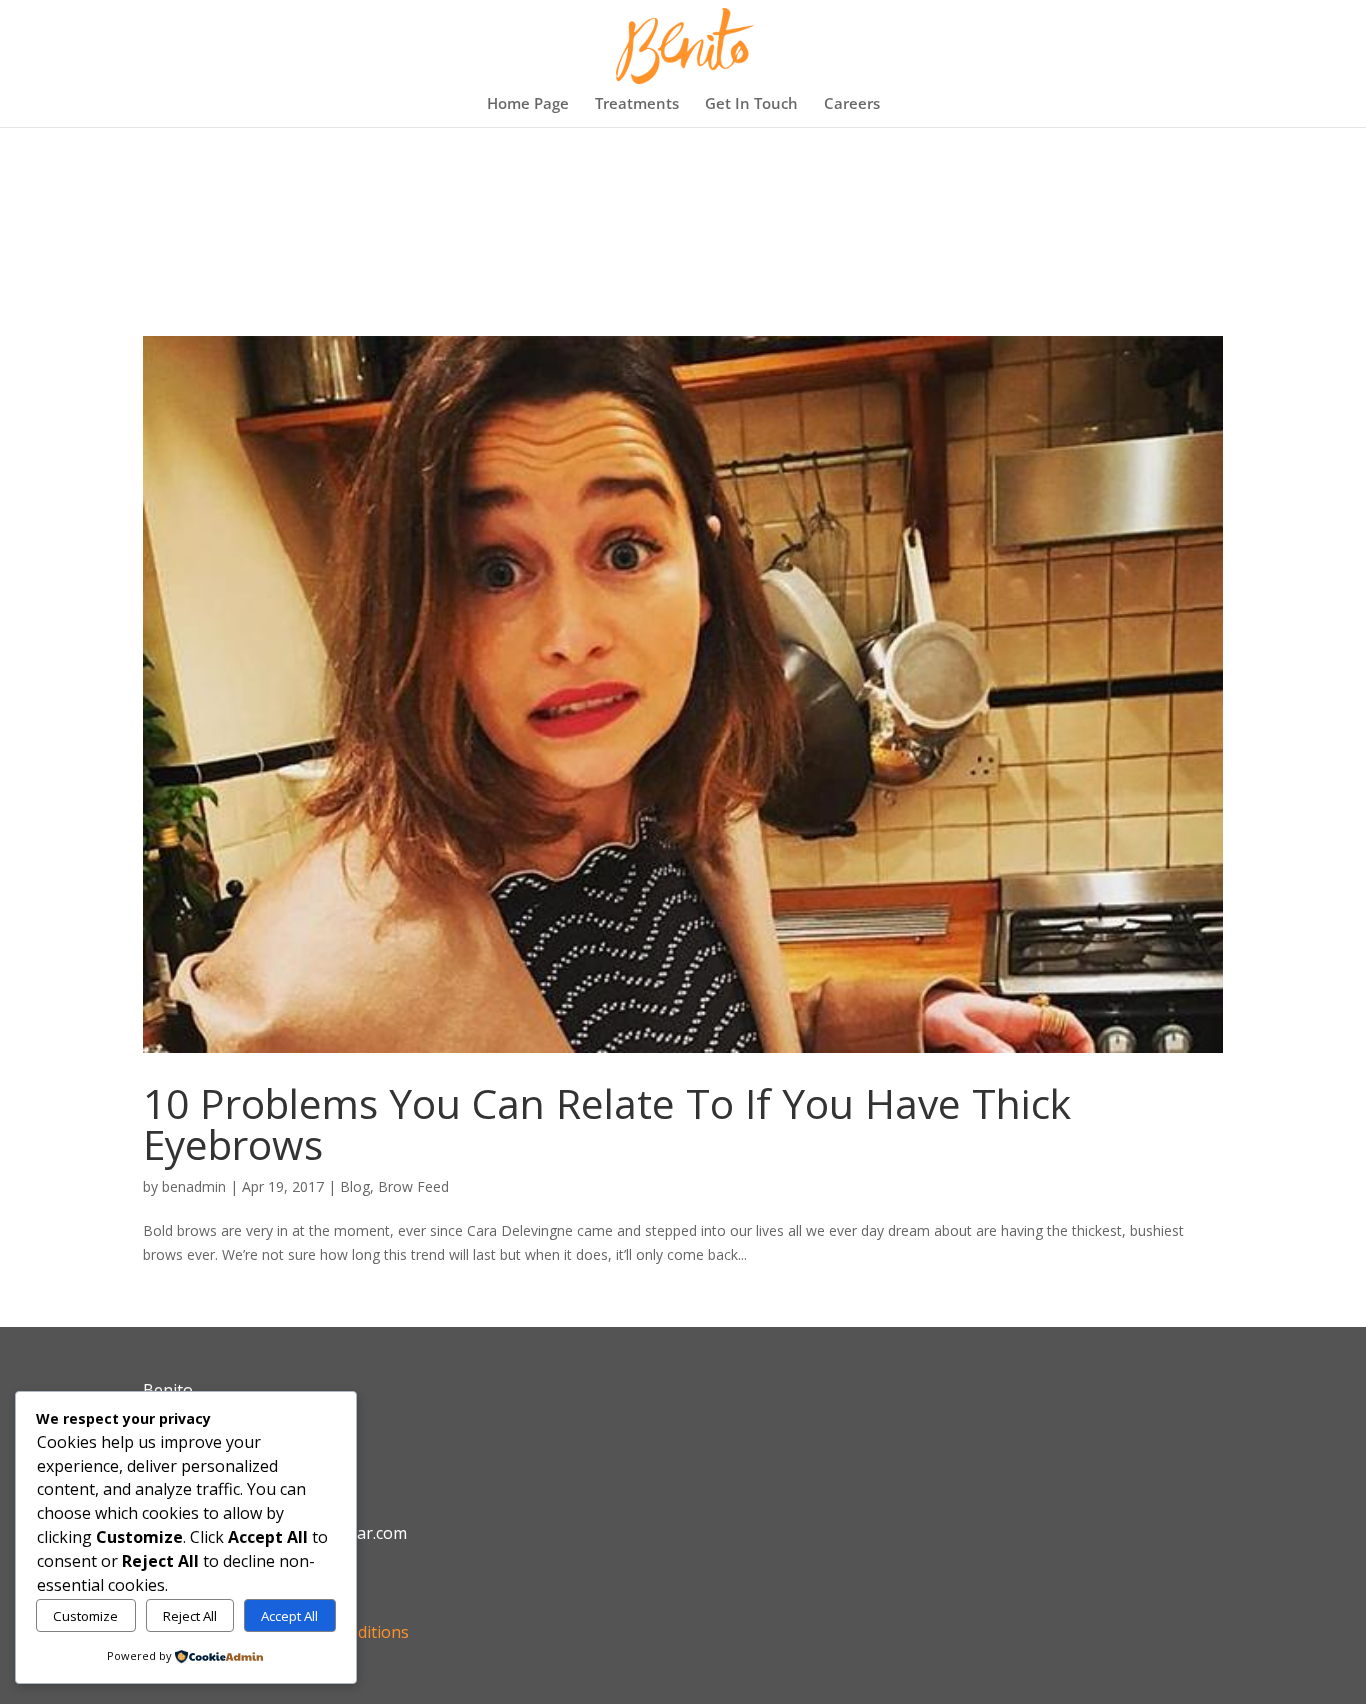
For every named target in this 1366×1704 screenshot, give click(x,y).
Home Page (528, 104)
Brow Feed (413, 1186)
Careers (852, 104)
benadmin (194, 1186)
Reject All (190, 1616)
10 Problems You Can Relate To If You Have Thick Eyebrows (607, 1123)
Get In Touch (751, 104)
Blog (355, 1186)
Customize (85, 1616)
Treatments (637, 104)
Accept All (289, 1616)
